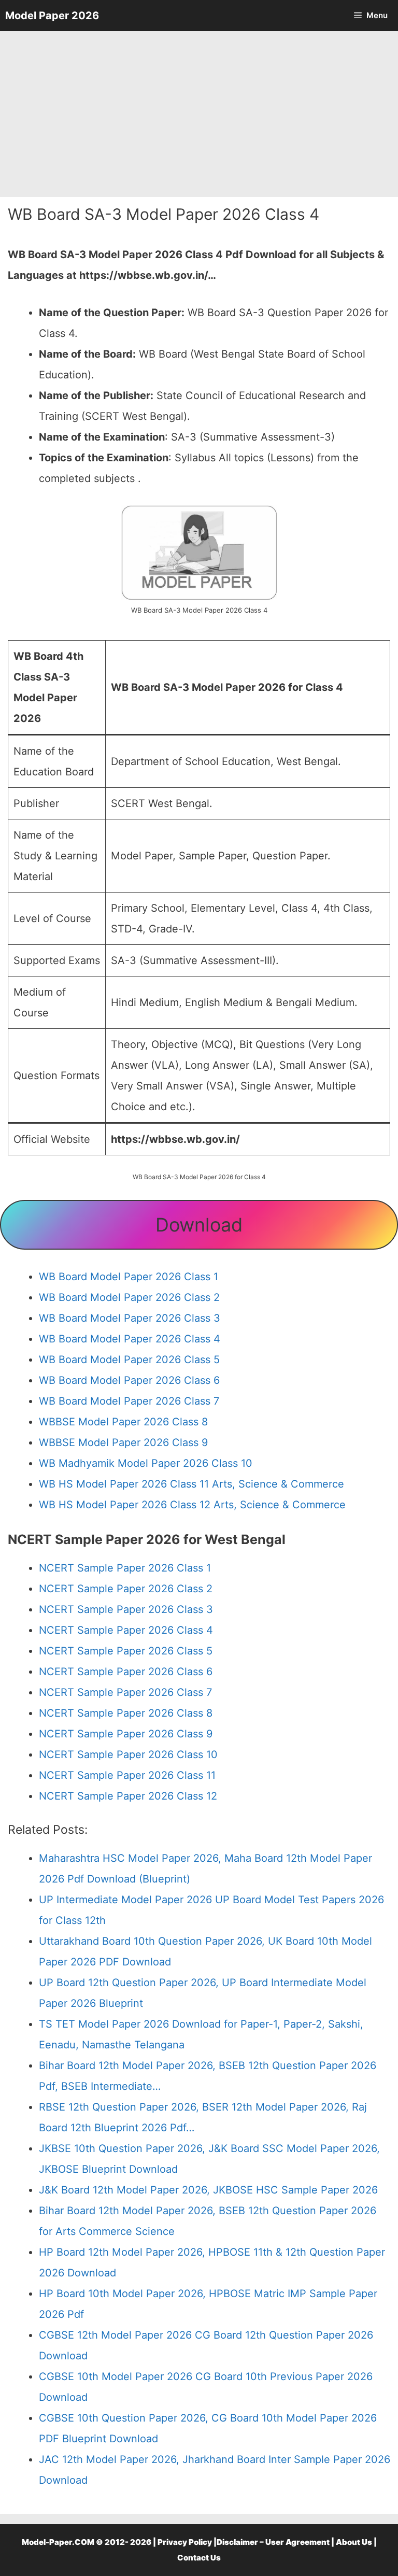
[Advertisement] (199, 114)
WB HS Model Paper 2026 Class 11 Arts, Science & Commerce (191, 1484)
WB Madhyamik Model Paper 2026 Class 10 (146, 1463)
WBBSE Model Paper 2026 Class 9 (123, 1442)
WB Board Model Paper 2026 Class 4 (130, 1339)
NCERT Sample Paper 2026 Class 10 (128, 1754)
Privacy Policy (185, 2542)
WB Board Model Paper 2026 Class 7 (129, 1401)
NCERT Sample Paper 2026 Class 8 (126, 1713)
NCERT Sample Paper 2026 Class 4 (126, 1630)
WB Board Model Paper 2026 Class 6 (129, 1380)
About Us (354, 2542)
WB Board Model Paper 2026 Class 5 (129, 1360)
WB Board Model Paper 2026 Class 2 (129, 1297)
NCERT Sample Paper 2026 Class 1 (125, 1568)
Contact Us (199, 2558)
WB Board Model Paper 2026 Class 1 (129, 1277)
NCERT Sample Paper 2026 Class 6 (126, 1672)
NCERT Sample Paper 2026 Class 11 (127, 1775)
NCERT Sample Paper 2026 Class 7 (125, 1692)
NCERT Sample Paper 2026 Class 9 (126, 1734)
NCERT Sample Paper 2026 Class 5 (126, 1651)
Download (199, 1225)
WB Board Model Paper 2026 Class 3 (130, 1318)
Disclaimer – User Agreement (273, 2542)
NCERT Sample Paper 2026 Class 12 (128, 1796)
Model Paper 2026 (52, 16)
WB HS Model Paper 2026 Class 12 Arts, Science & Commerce (192, 1505)
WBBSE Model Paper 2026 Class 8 (123, 1422)
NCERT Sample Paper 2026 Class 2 (126, 1589)
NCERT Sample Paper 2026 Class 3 (126, 1609)
